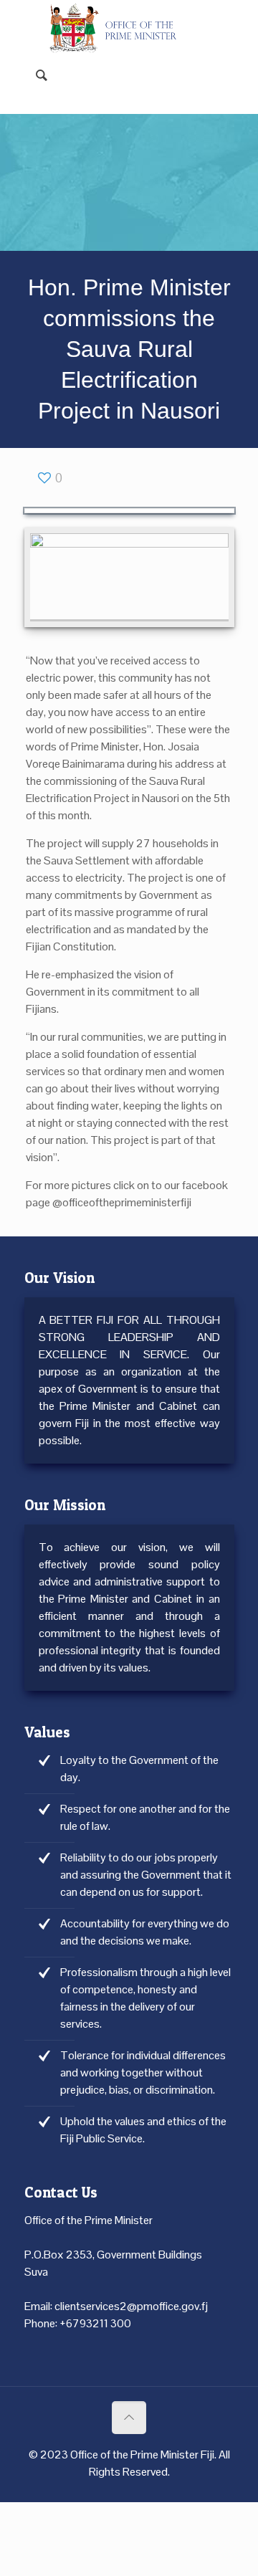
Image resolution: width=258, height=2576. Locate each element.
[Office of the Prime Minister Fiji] (119, 22)
